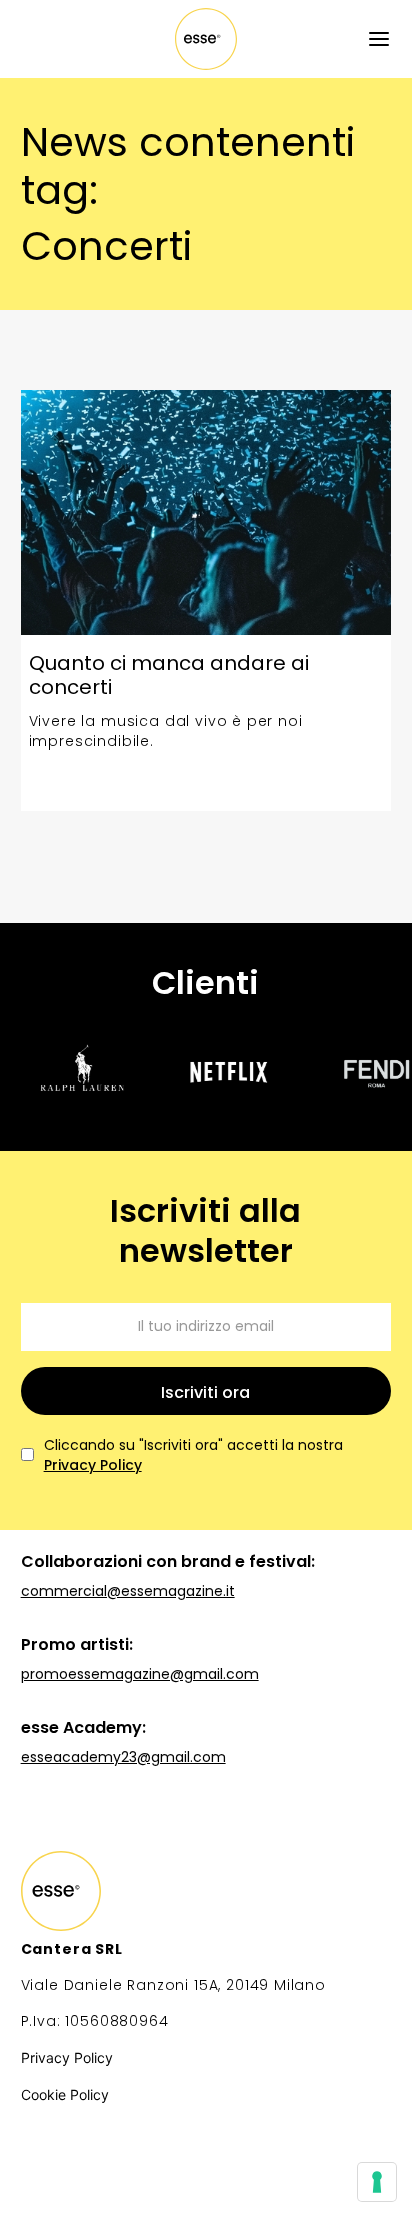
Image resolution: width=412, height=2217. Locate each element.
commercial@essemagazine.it (128, 1591)
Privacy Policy (93, 1465)
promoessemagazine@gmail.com (140, 1674)
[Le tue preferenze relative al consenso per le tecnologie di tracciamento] (377, 2182)
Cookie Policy (65, 2094)
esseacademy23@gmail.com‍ (123, 1757)
